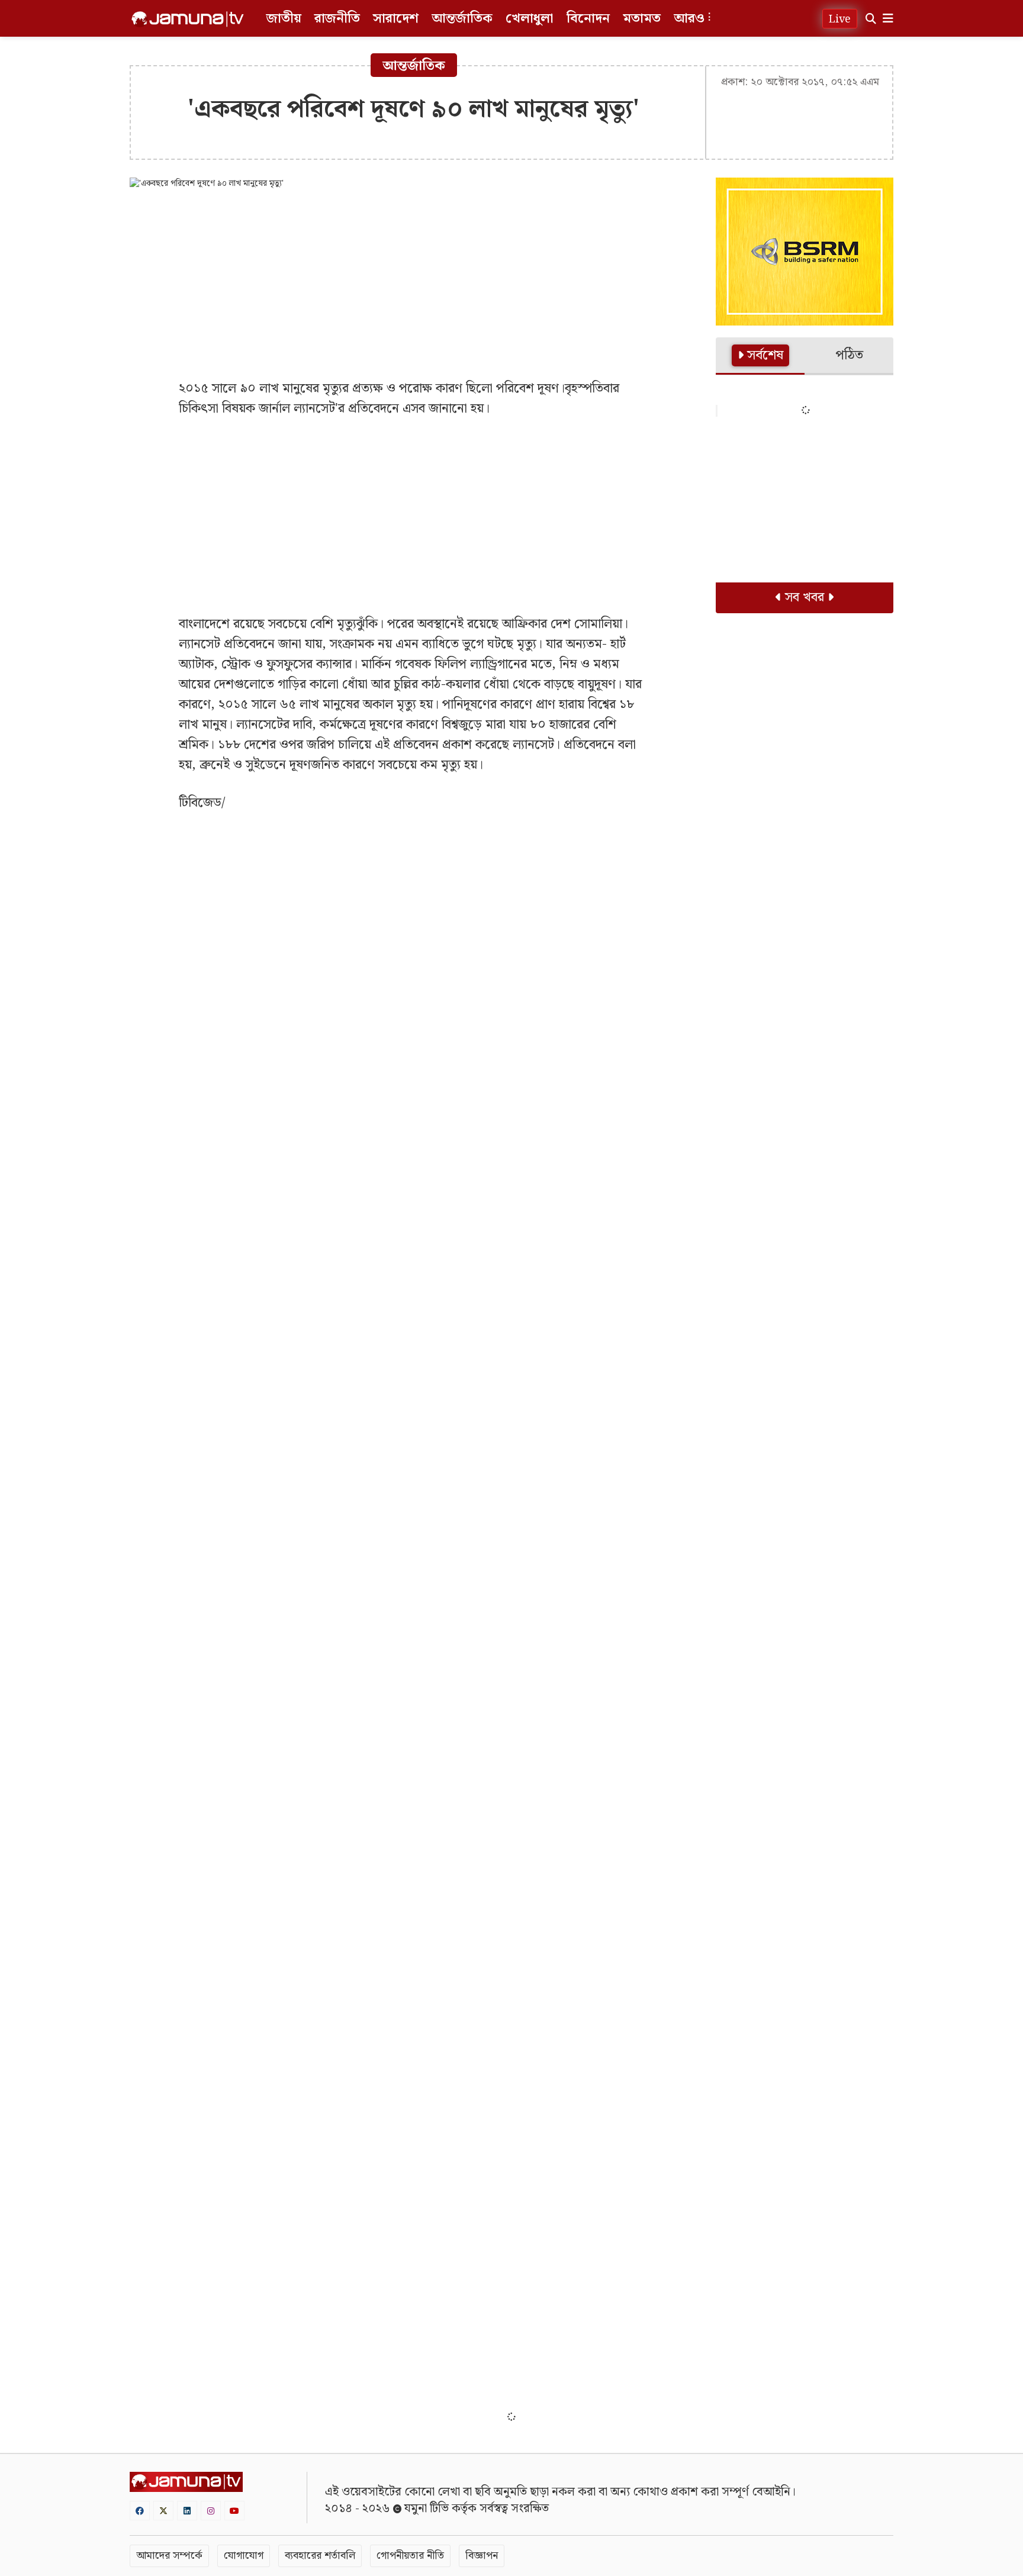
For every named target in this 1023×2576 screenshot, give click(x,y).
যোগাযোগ (244, 2556)
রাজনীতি (337, 19)
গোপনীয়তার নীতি (410, 2556)
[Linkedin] (187, 2511)
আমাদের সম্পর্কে (169, 2556)
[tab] (760, 356)
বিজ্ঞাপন (482, 2556)
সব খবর (805, 598)
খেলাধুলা (530, 19)
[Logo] (188, 19)
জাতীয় (284, 19)
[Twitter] (163, 2511)
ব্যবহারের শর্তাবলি (320, 2556)
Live (840, 19)
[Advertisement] (414, 284)
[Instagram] (211, 2511)
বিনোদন (588, 19)
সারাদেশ (396, 19)
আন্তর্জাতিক (462, 19)
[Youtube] (234, 2511)
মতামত (642, 19)
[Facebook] (140, 2511)
